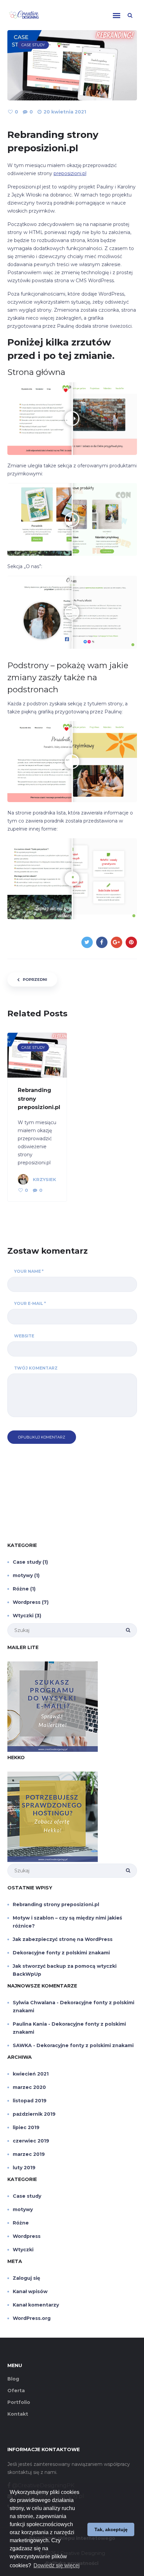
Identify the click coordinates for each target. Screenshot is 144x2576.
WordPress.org (32, 2318)
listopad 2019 (30, 2101)
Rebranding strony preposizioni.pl (56, 1904)
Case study (27, 1562)
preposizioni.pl (70, 173)
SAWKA (22, 2045)
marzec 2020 (29, 2087)
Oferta (16, 2391)
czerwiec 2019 (31, 2141)
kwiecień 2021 (31, 2074)
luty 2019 (24, 2168)
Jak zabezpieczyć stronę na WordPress (63, 1939)
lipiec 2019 (26, 2127)
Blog (13, 2379)
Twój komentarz (36, 1368)
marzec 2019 (29, 2154)
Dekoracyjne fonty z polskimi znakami (61, 1953)
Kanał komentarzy (36, 2305)
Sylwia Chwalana (34, 2003)
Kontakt (18, 2414)
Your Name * (29, 1271)
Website (24, 1336)
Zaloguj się (26, 2278)
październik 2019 (34, 2114)
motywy (23, 1575)
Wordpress (27, 1602)
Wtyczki (23, 1616)
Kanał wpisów (30, 2291)
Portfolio (19, 2402)
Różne (21, 1589)
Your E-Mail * (30, 1303)
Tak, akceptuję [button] (111, 2529)
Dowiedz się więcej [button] (57, 2565)
